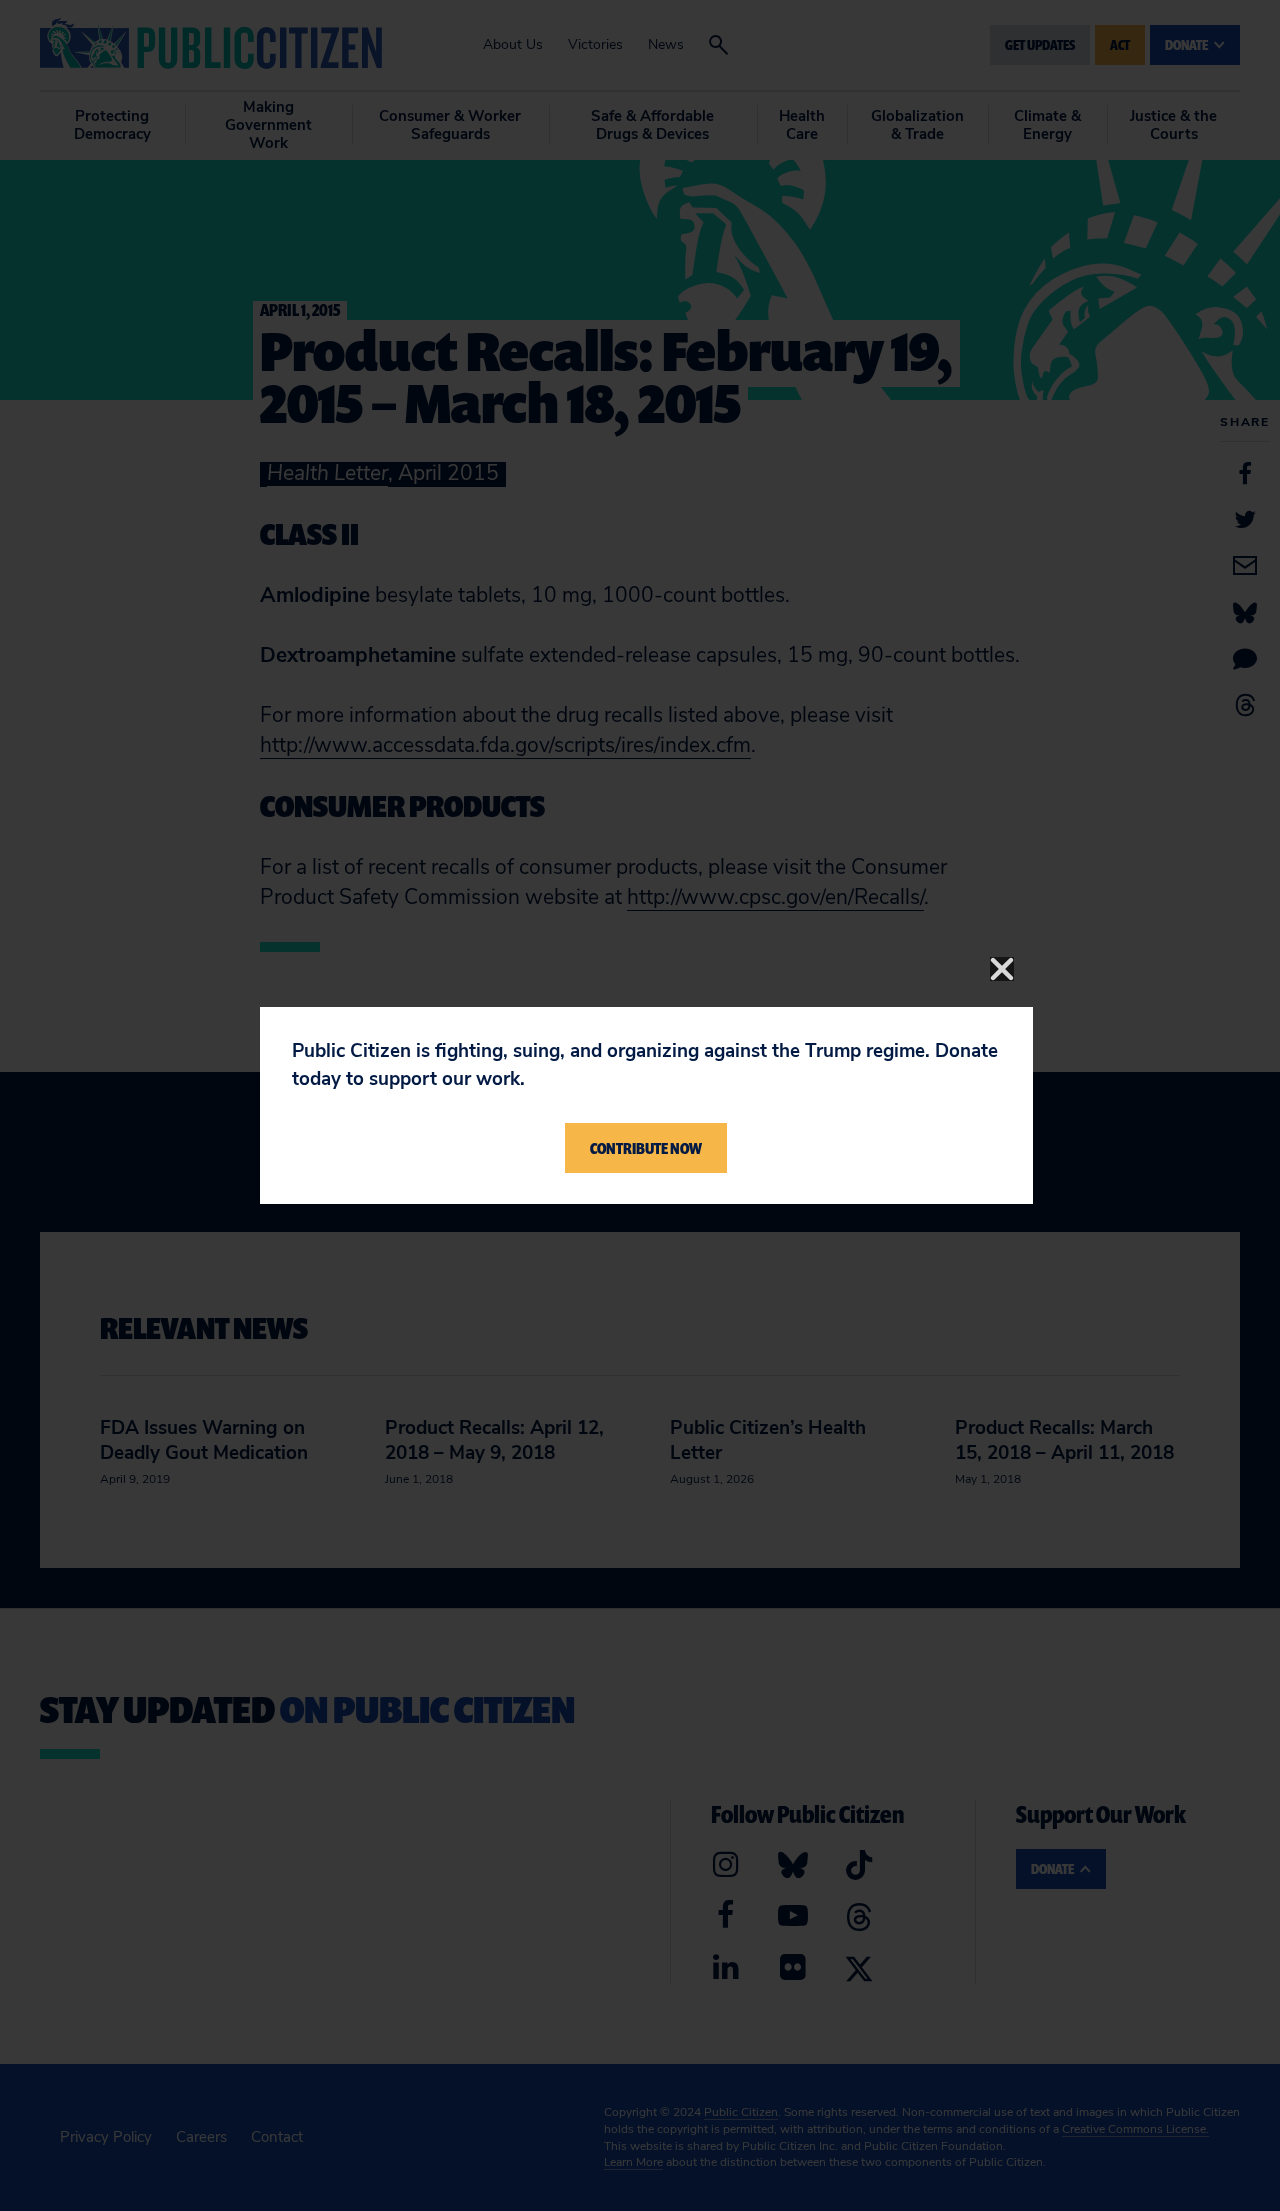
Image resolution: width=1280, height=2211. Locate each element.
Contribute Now (646, 1148)
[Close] (1002, 969)
